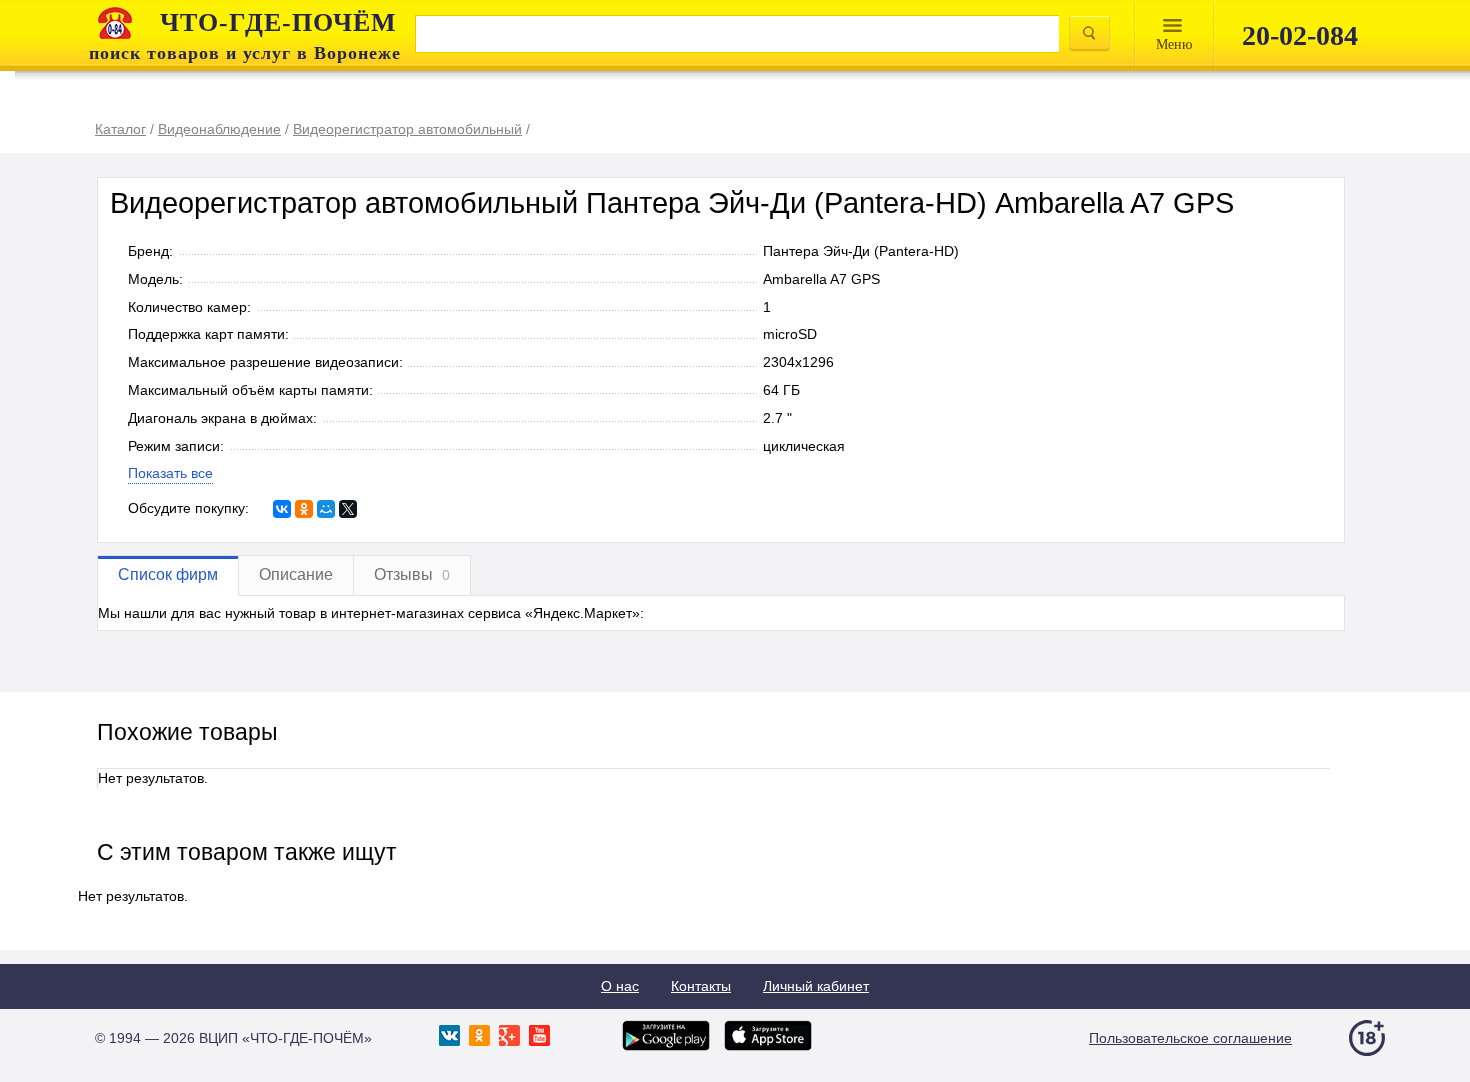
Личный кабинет (816, 986)
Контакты (701, 986)
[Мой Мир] (326, 509)
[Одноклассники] (304, 509)
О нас (620, 986)
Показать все (170, 473)
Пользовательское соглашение (1190, 1038)
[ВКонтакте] (282, 509)
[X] (348, 509)
